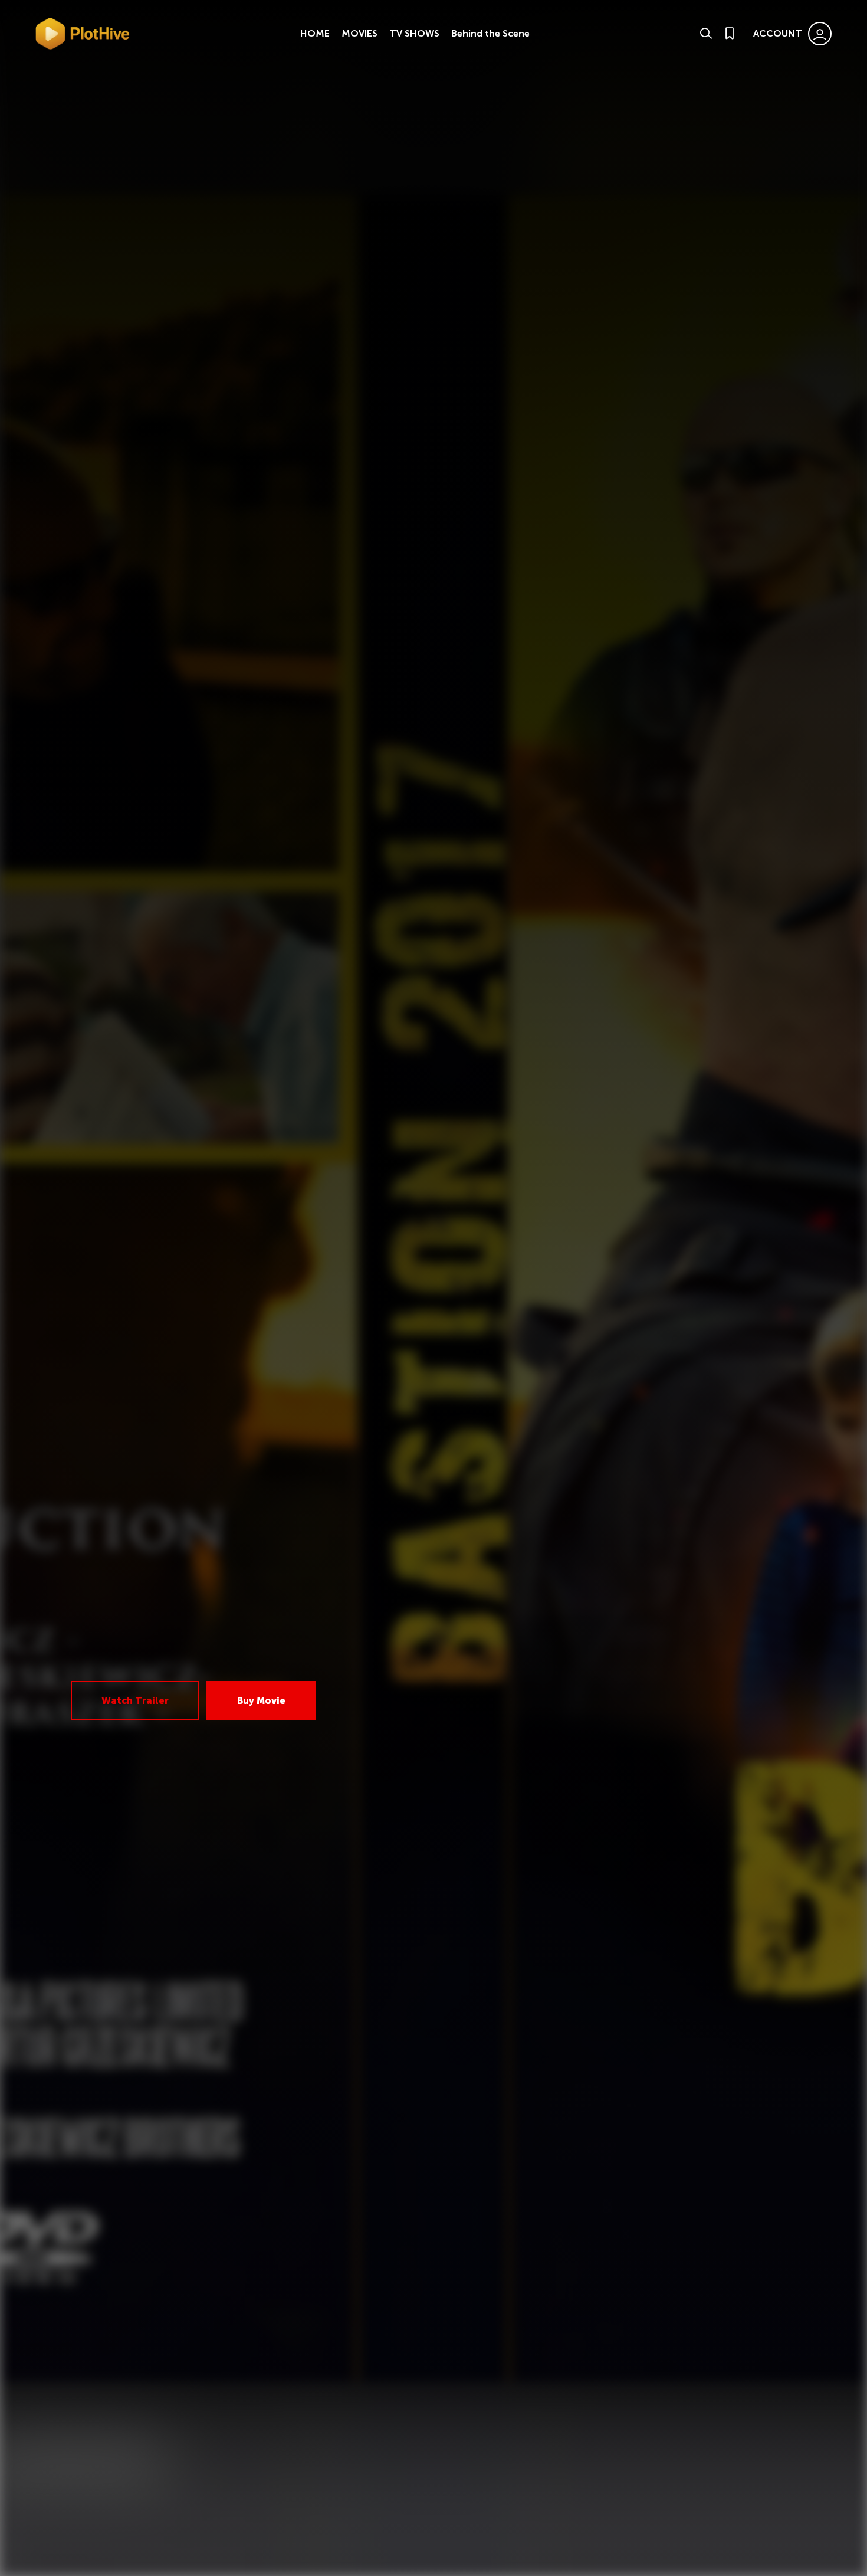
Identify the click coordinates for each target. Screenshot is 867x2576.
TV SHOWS (414, 33)
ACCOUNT (778, 33)
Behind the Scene (490, 33)
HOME (315, 33)
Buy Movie (261, 1701)
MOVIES (359, 33)
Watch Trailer (135, 1701)
